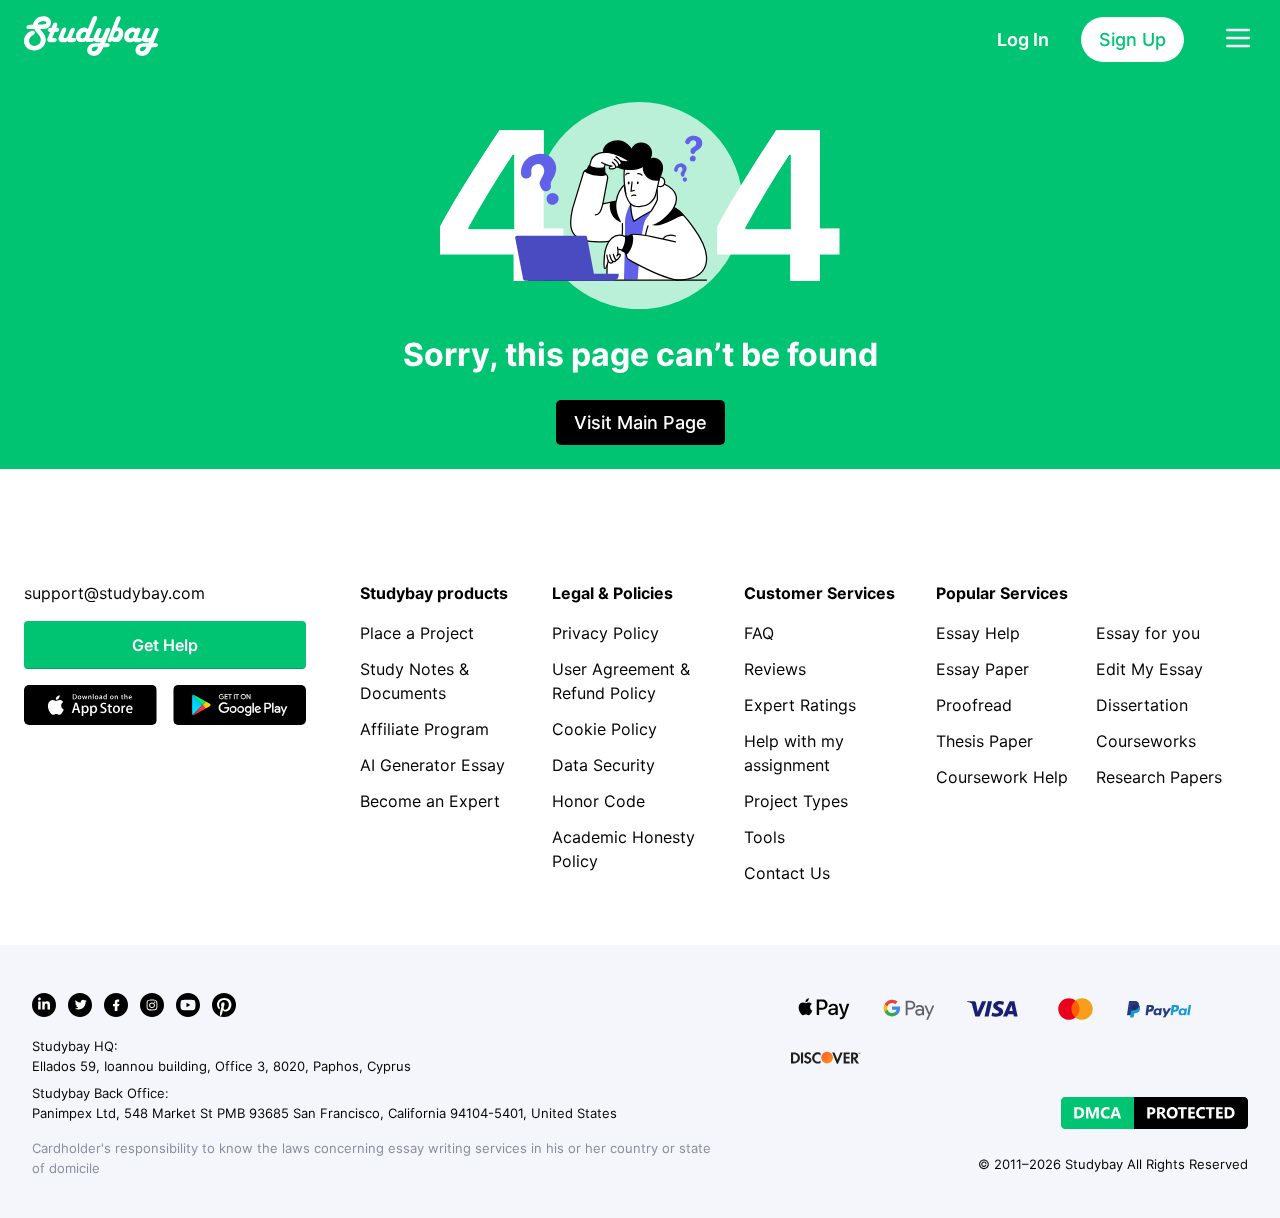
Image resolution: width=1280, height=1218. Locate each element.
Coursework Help (1002, 777)
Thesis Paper (984, 741)
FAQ (759, 633)
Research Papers (1159, 777)
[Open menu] (1238, 39)
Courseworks (1146, 741)
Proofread (974, 705)
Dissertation (1142, 705)
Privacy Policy (605, 633)
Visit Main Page (640, 422)
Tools (764, 837)
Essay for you (1148, 633)
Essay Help (978, 633)
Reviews (775, 669)
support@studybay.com (114, 593)
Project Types (796, 801)
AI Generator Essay (432, 765)
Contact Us (787, 873)
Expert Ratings (800, 705)
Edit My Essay (1149, 669)
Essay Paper (982, 669)
